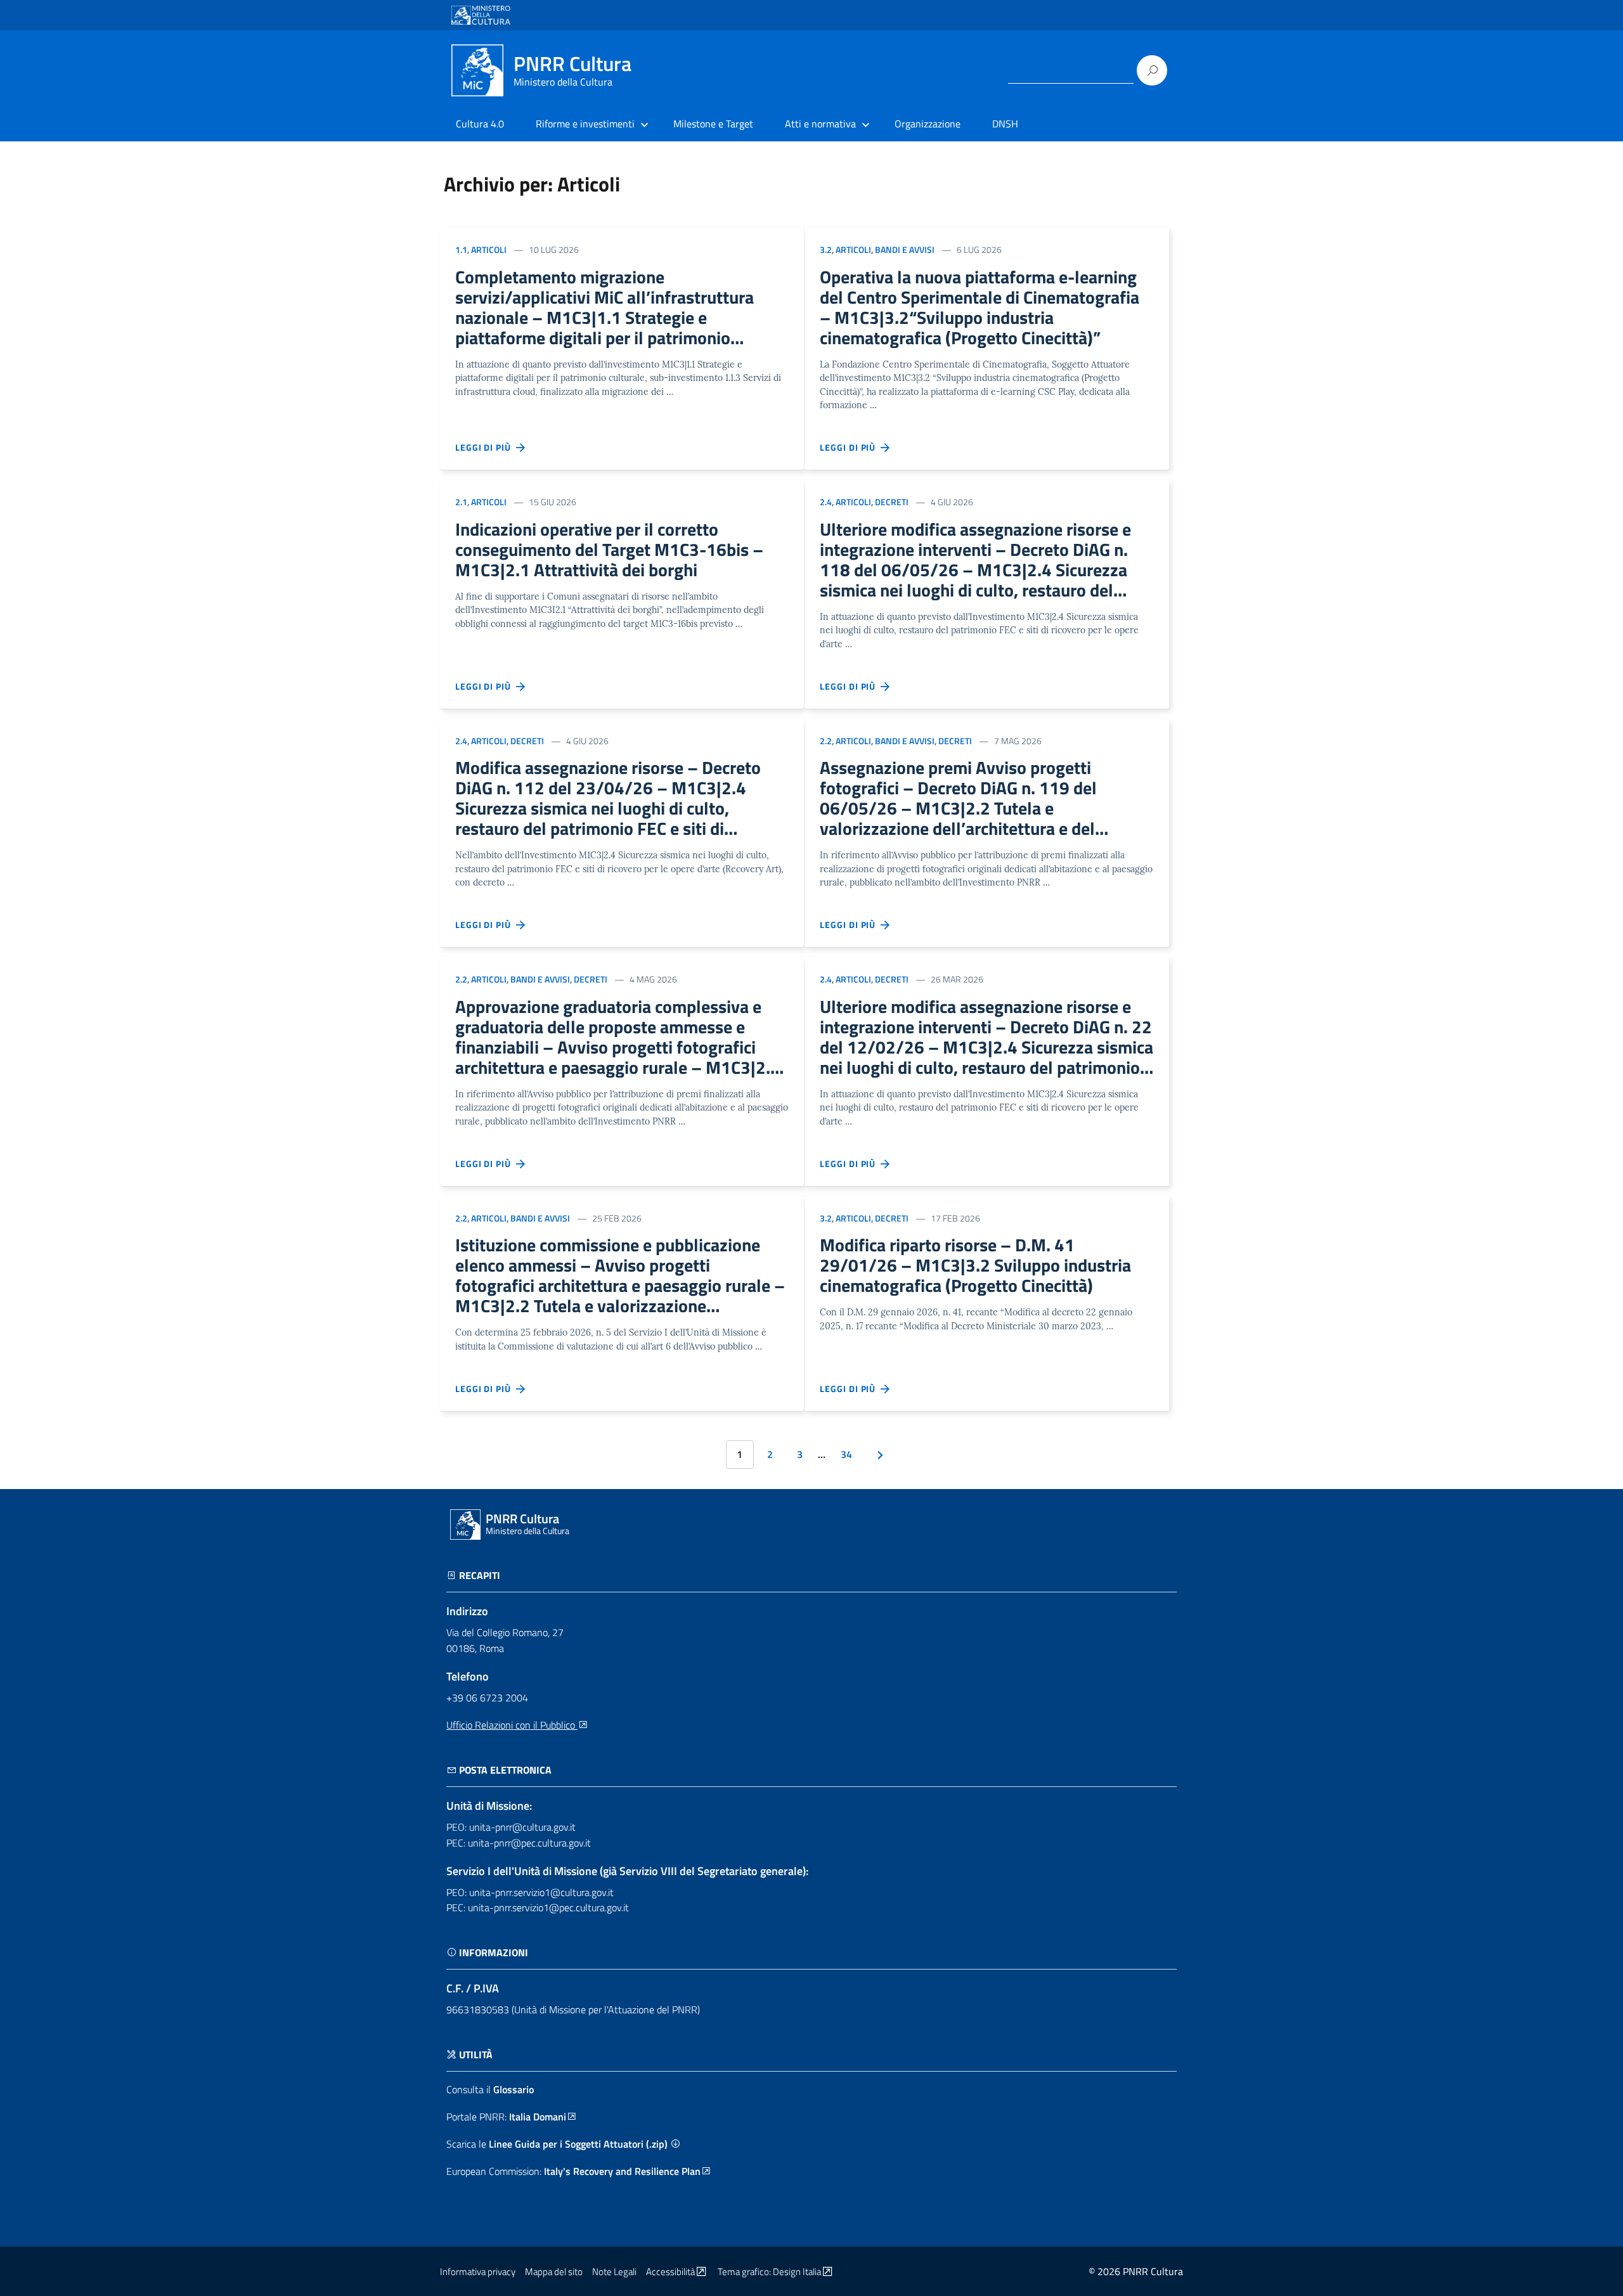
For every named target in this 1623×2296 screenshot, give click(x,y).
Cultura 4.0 (480, 124)
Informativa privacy (478, 2272)
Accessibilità (670, 2272)
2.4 (826, 502)
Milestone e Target (713, 124)
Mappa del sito (554, 2272)
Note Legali (614, 2272)
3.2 (826, 249)
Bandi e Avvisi (905, 249)
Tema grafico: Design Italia (769, 2272)
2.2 (826, 741)
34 (846, 1454)
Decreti (892, 502)
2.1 (461, 502)
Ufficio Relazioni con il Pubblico (512, 1725)
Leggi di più (486, 447)
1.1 (461, 249)
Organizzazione (928, 124)
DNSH (1005, 124)
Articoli (489, 249)
